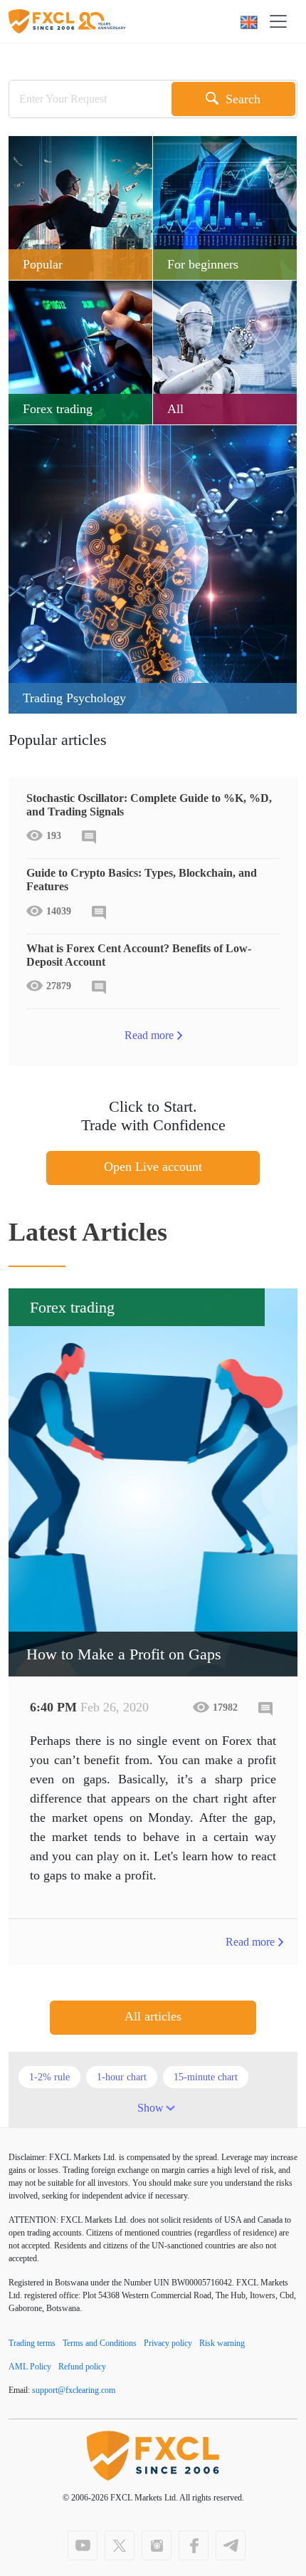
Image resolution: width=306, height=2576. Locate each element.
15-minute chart (206, 2077)
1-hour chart (122, 2077)
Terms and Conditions (100, 2343)
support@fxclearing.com (74, 2390)
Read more (149, 1035)
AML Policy (30, 2367)
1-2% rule (49, 2077)
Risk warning (222, 2343)
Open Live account (153, 1167)
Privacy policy (168, 2343)
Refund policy (82, 2367)
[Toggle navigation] (283, 21)
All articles (153, 2016)
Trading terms (32, 2343)
